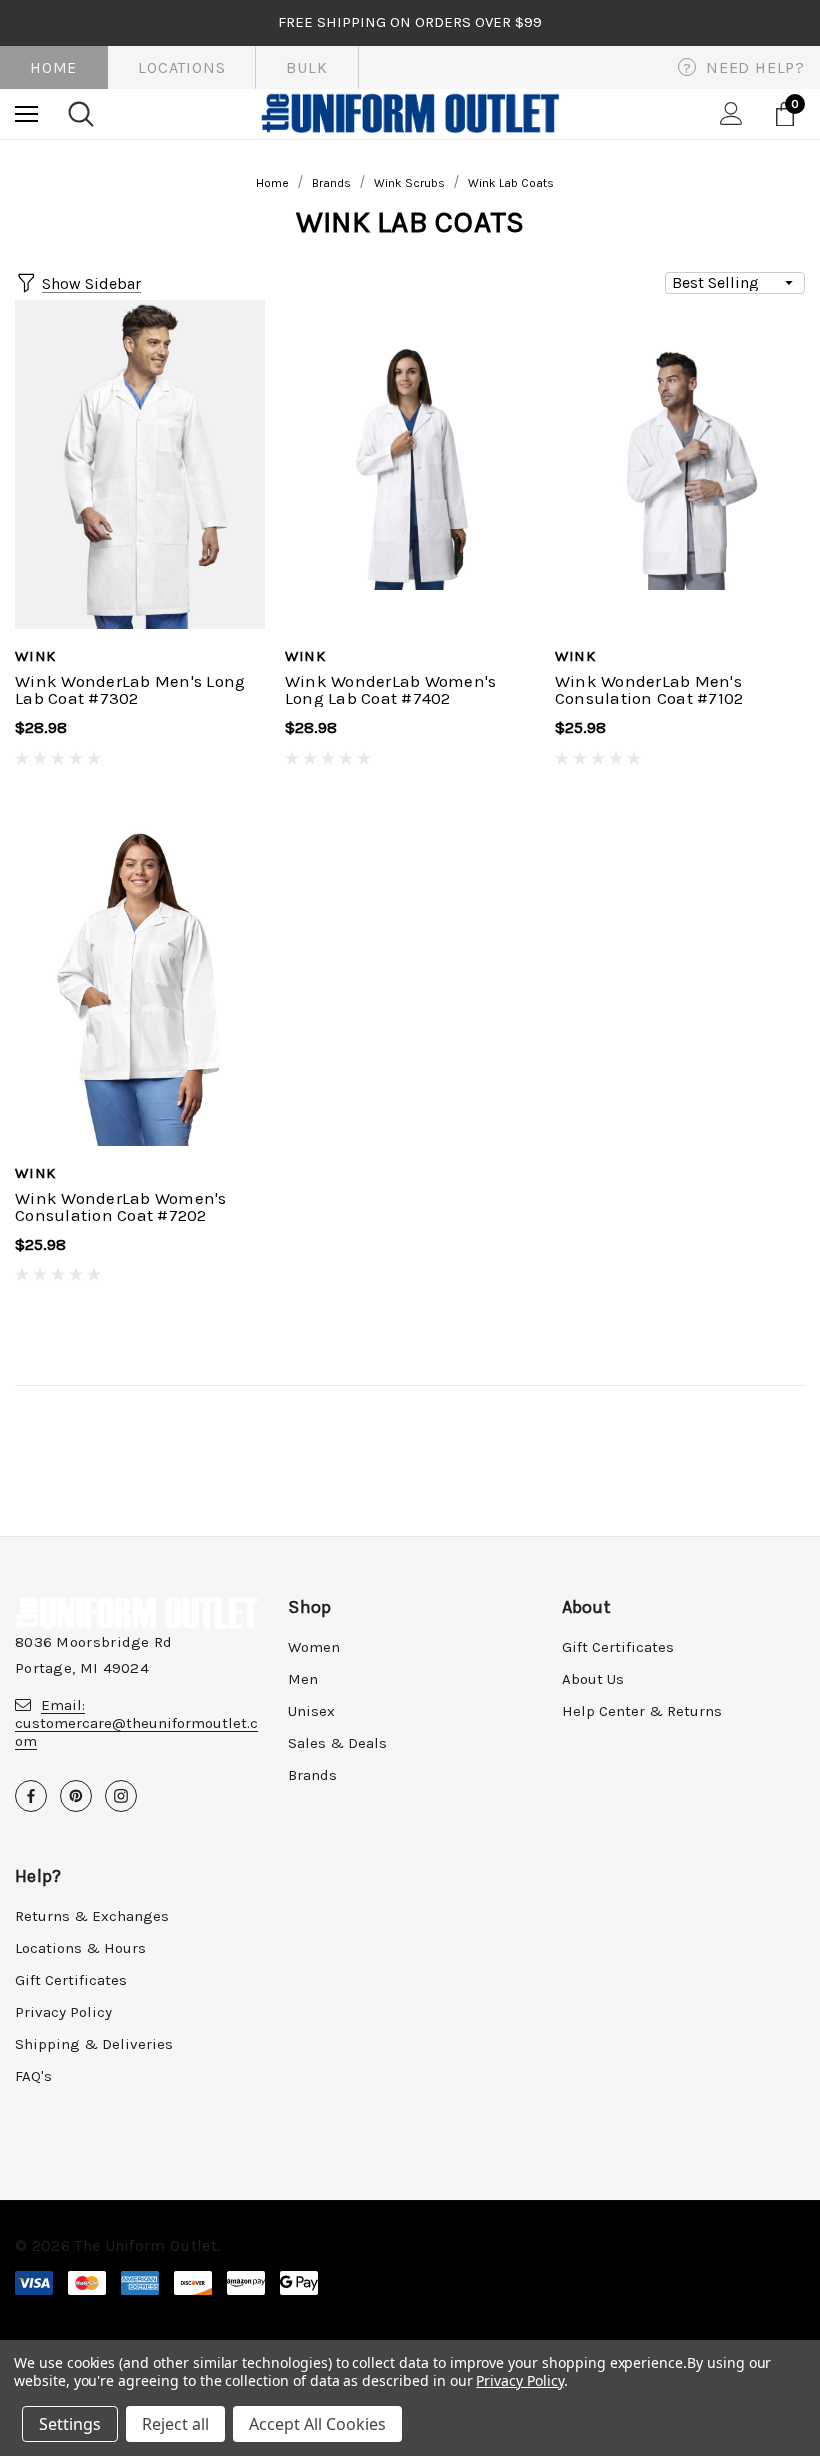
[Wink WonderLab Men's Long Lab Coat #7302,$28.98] (140, 465)
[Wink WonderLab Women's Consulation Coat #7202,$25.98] (140, 981)
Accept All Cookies (317, 2424)
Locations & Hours (80, 1948)
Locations (181, 67)
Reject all (175, 2424)
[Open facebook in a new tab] (31, 1796)
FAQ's (33, 2076)
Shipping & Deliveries (94, 2044)
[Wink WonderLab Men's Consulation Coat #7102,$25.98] (680, 465)
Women (314, 1647)
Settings (70, 2424)
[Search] (81, 114)
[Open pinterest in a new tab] (76, 1796)
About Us (593, 1679)
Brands (312, 1775)
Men (303, 1679)
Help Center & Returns (642, 1711)
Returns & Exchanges (92, 1916)
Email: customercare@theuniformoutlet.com (136, 1723)
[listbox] (735, 283)
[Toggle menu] (26, 113)
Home (53, 67)
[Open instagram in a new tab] (121, 1796)
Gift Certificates (618, 1647)
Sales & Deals (337, 1743)
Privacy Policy (63, 2012)
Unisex (311, 1711)
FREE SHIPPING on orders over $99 (410, 22)
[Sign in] (731, 113)
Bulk (306, 67)
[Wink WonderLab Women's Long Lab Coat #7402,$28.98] (410, 465)
